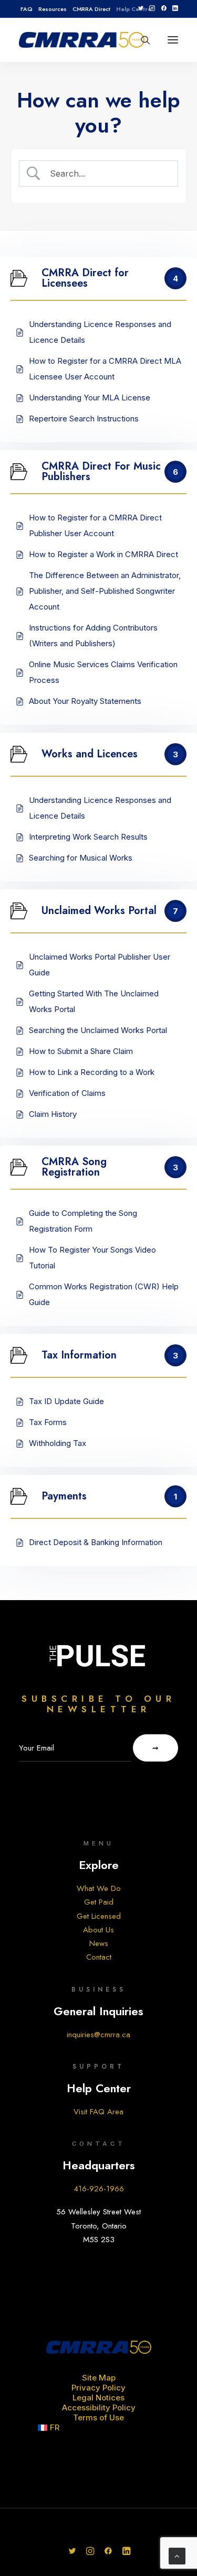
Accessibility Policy (99, 2407)
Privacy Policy (98, 2388)
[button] (141, 8)
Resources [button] (53, 9)
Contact (99, 1957)
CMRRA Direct (91, 9)
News (99, 1943)
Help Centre (134, 9)
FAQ (27, 9)
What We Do (99, 1888)
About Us (98, 1930)
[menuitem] (27, 9)
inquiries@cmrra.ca (98, 2035)
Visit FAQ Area (98, 2112)
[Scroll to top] (177, 2555)
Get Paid (99, 1902)
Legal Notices (98, 2398)
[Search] (141, 40)
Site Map (99, 2378)
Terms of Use (98, 2417)
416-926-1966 (99, 2189)
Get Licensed (99, 1916)
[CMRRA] (82, 40)
